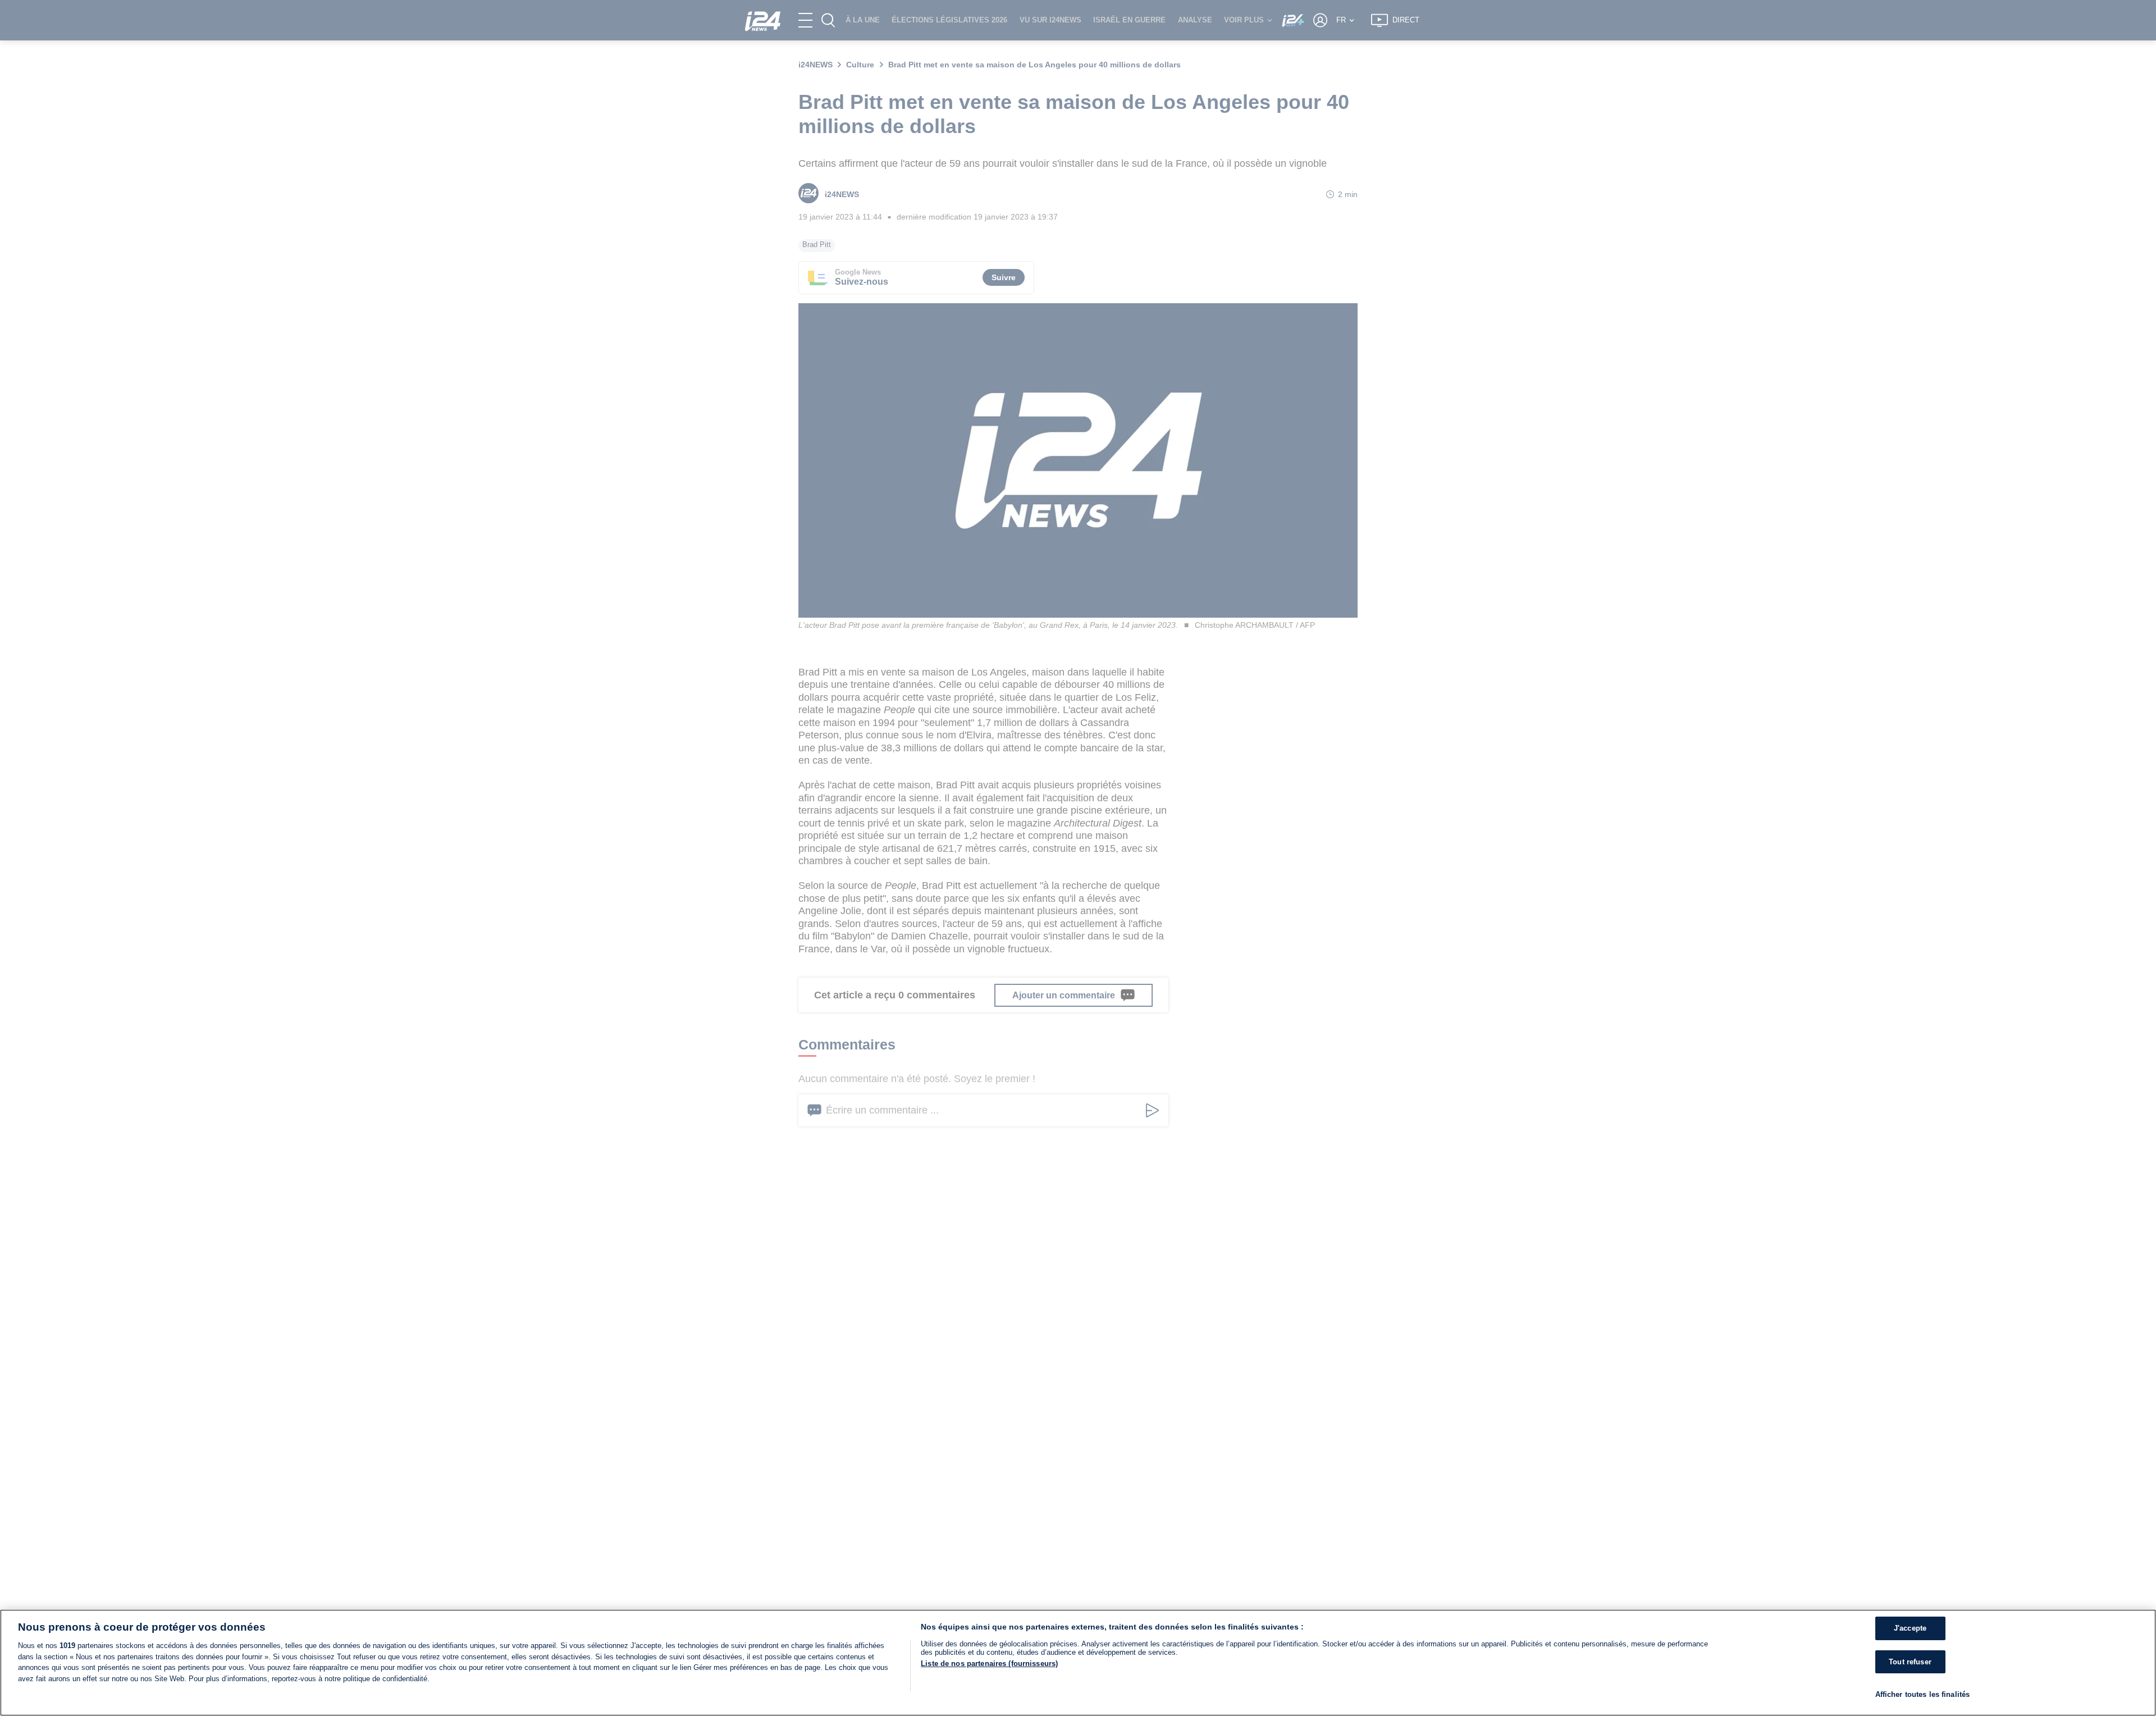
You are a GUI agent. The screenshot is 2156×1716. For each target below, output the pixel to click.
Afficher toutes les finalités (1923, 1694)
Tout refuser (1910, 1662)
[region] (1078, 1663)
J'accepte (1910, 1628)
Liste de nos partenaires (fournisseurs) (989, 1663)
